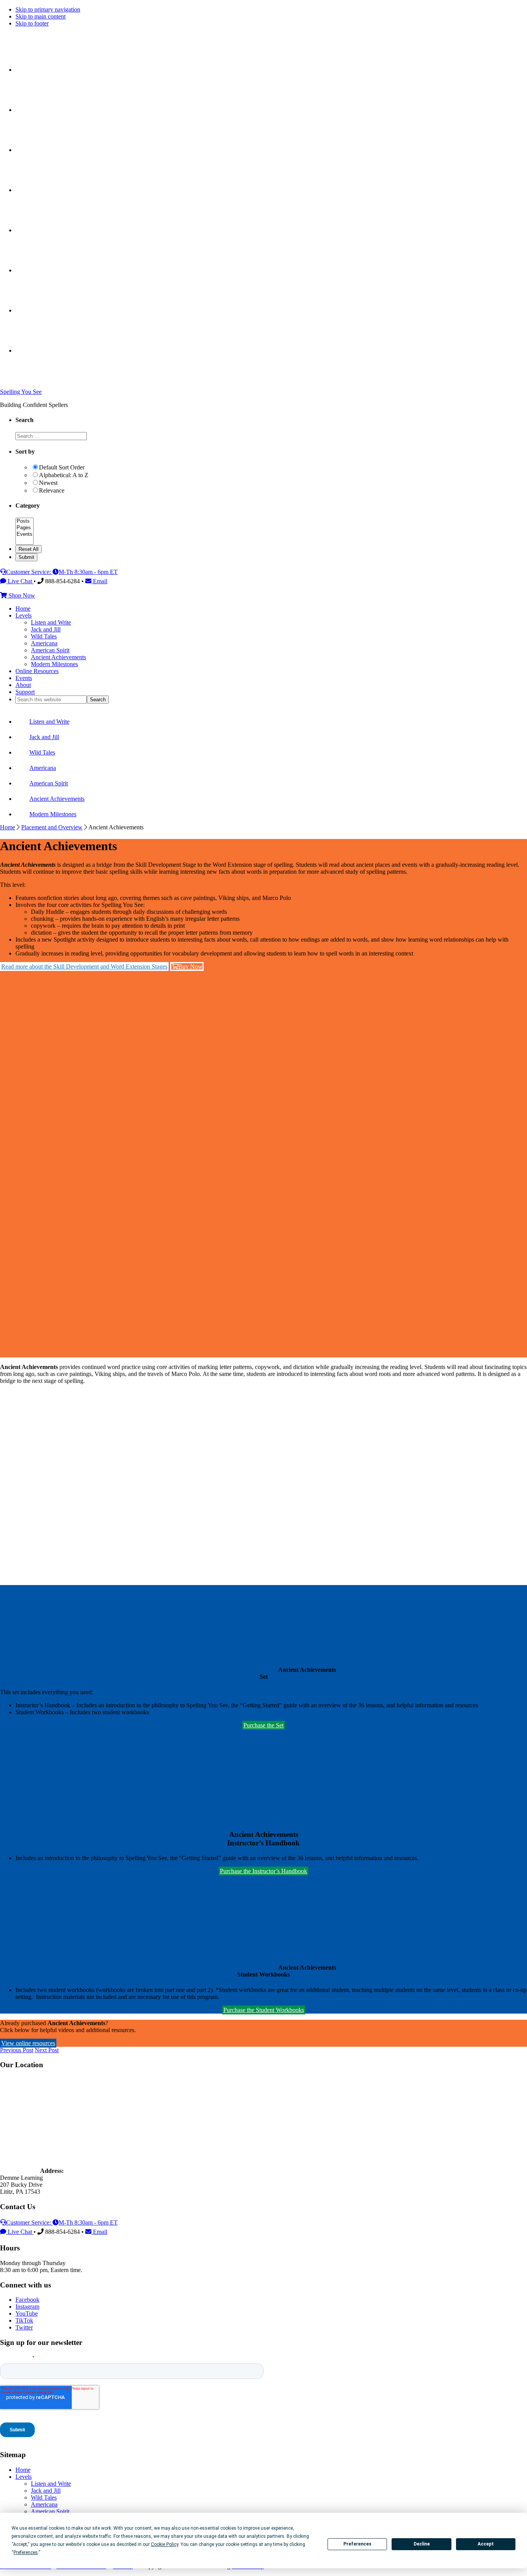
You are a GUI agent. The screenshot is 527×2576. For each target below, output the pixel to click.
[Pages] (24, 528)
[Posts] (24, 521)
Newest (48, 483)
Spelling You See (21, 392)
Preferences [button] (26, 2552)
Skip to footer (32, 23)
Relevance (52, 490)
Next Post (47, 2050)
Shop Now (21, 595)
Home (8, 827)
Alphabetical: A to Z (64, 475)
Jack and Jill (46, 2491)
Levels (24, 2477)
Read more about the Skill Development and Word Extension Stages (84, 966)
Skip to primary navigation (48, 9)
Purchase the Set (263, 1725)
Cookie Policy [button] (165, 2544)
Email (99, 581)
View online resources (28, 2043)
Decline (422, 2544)
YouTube (27, 2314)
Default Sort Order (62, 467)
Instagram (27, 2307)
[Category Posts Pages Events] (24, 541)
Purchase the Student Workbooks (264, 2010)
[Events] (24, 534)
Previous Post (17, 2050)
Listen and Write (51, 2484)
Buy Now (190, 966)
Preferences (357, 2544)
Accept (486, 2544)
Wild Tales (44, 2498)
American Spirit (50, 2511)
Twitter (24, 2327)
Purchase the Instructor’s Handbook (263, 1871)
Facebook (27, 2300)
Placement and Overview (52, 827)
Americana (44, 2504)
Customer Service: (29, 572)
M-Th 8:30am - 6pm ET (88, 572)
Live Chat (20, 581)
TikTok (24, 2320)
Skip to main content (41, 16)
